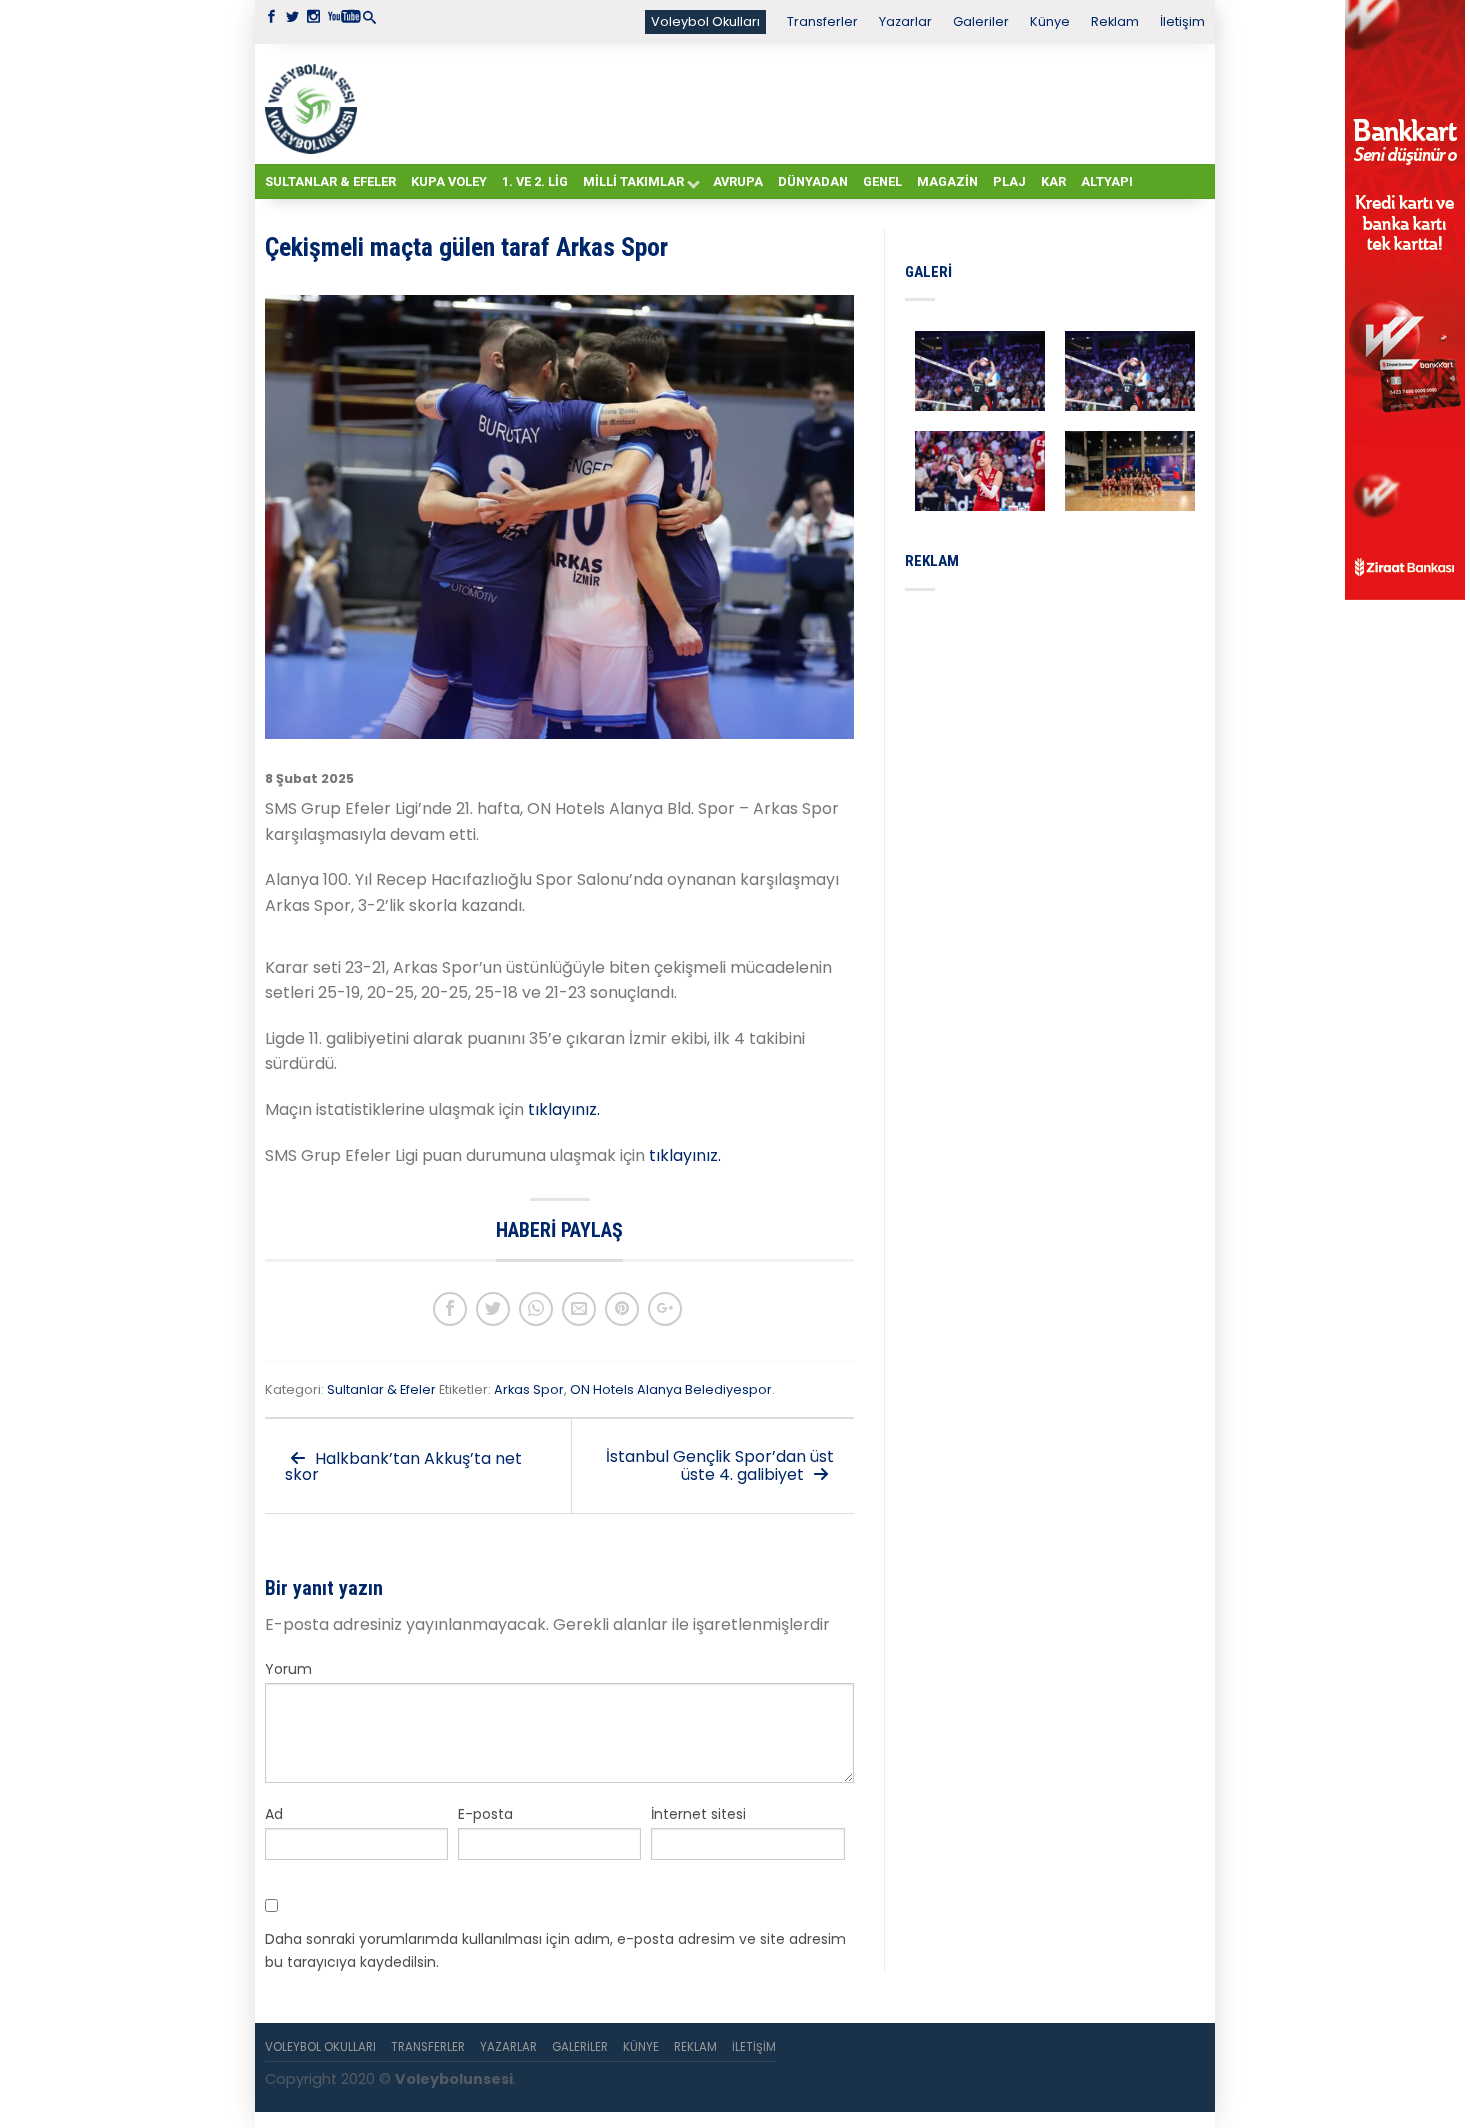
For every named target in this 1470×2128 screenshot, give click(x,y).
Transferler (822, 21)
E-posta (485, 1814)
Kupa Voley (449, 181)
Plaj (1009, 181)
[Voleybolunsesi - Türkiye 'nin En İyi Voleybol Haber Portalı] (315, 104)
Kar (1053, 181)
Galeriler (981, 21)
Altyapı (1107, 181)
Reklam (1115, 21)
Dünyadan (813, 181)
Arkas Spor (529, 1389)
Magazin (947, 181)
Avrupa (738, 181)
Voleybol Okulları (705, 21)
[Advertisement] (785, 103)
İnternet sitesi (698, 1814)
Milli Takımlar (633, 181)
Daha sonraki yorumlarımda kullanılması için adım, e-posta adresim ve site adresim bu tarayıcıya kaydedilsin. (555, 1950)
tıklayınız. (564, 1109)
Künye (1050, 21)
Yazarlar (905, 21)
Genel (882, 181)
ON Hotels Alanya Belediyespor (671, 1389)
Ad (274, 1814)
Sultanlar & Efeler (330, 181)
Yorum (288, 1669)
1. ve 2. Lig (535, 181)
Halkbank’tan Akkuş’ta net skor (403, 1466)
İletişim (1182, 21)
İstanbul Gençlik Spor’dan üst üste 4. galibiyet (720, 1465)
